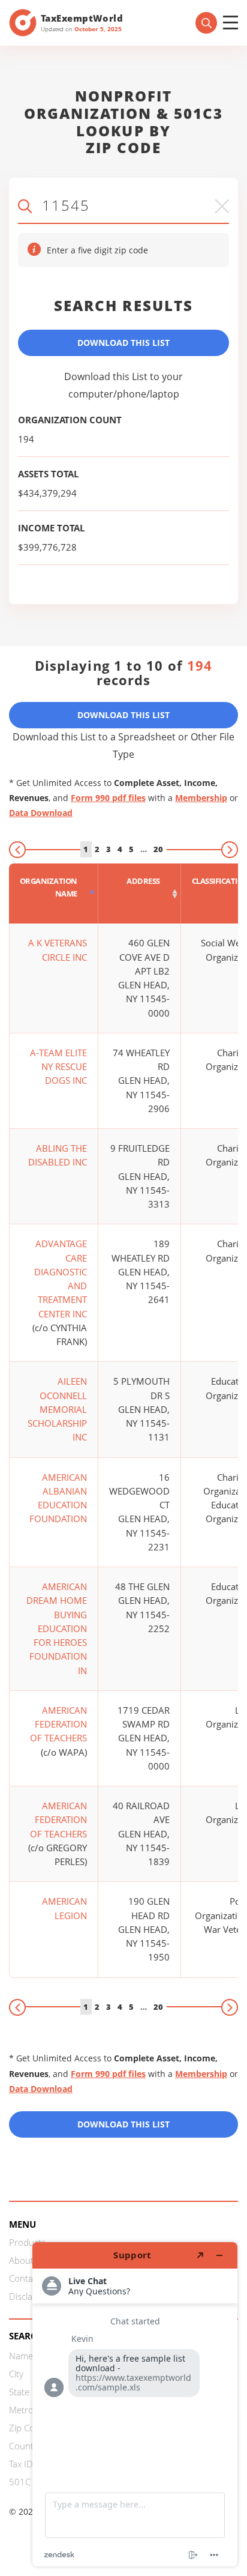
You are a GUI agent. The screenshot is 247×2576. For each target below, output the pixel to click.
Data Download (41, 813)
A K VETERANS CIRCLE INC (58, 950)
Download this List (123, 2124)
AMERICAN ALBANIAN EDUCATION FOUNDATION (58, 1498)
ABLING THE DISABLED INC (58, 1155)
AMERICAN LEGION (64, 1908)
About (21, 2260)
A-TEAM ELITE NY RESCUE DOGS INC (58, 1067)
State (19, 2392)
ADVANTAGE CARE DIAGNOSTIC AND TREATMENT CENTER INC (61, 1278)
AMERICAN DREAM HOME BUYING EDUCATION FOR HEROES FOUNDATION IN (57, 1628)
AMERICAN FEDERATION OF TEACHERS (58, 1724)
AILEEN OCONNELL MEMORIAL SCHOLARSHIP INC (57, 1409)
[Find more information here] (135, 2404)
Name (21, 2356)
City (16, 2374)
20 (158, 849)
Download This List (123, 343)
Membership (201, 798)
